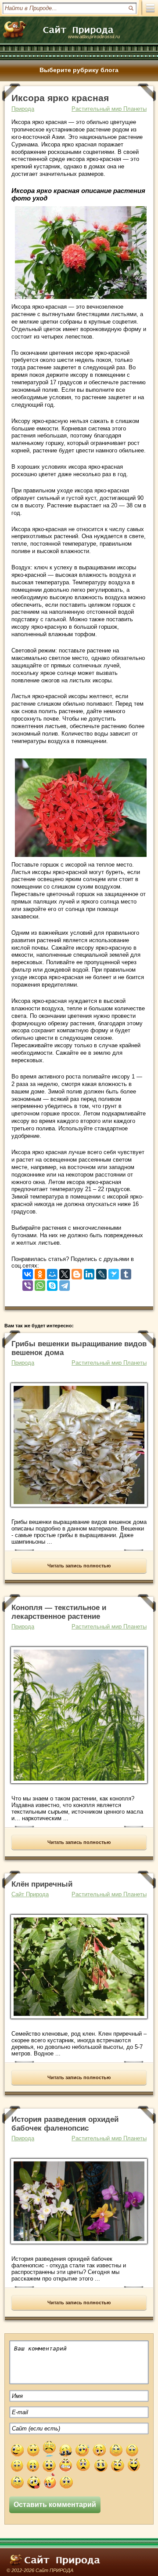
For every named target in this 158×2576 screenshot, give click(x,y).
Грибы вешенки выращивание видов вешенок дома (79, 1348)
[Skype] (52, 1284)
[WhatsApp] (40, 1284)
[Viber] (28, 1284)
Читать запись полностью (79, 1566)
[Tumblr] (126, 1272)
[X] (65, 1272)
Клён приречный (42, 1884)
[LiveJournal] (101, 1272)
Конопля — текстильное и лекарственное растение (59, 1612)
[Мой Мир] (52, 1272)
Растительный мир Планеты (109, 109)
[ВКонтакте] (28, 1272)
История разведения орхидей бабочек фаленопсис (65, 2124)
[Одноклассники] (40, 1272)
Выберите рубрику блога (79, 70)
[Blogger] (77, 1272)
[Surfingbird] (114, 1272)
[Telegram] (65, 1284)
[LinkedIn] (89, 1272)
